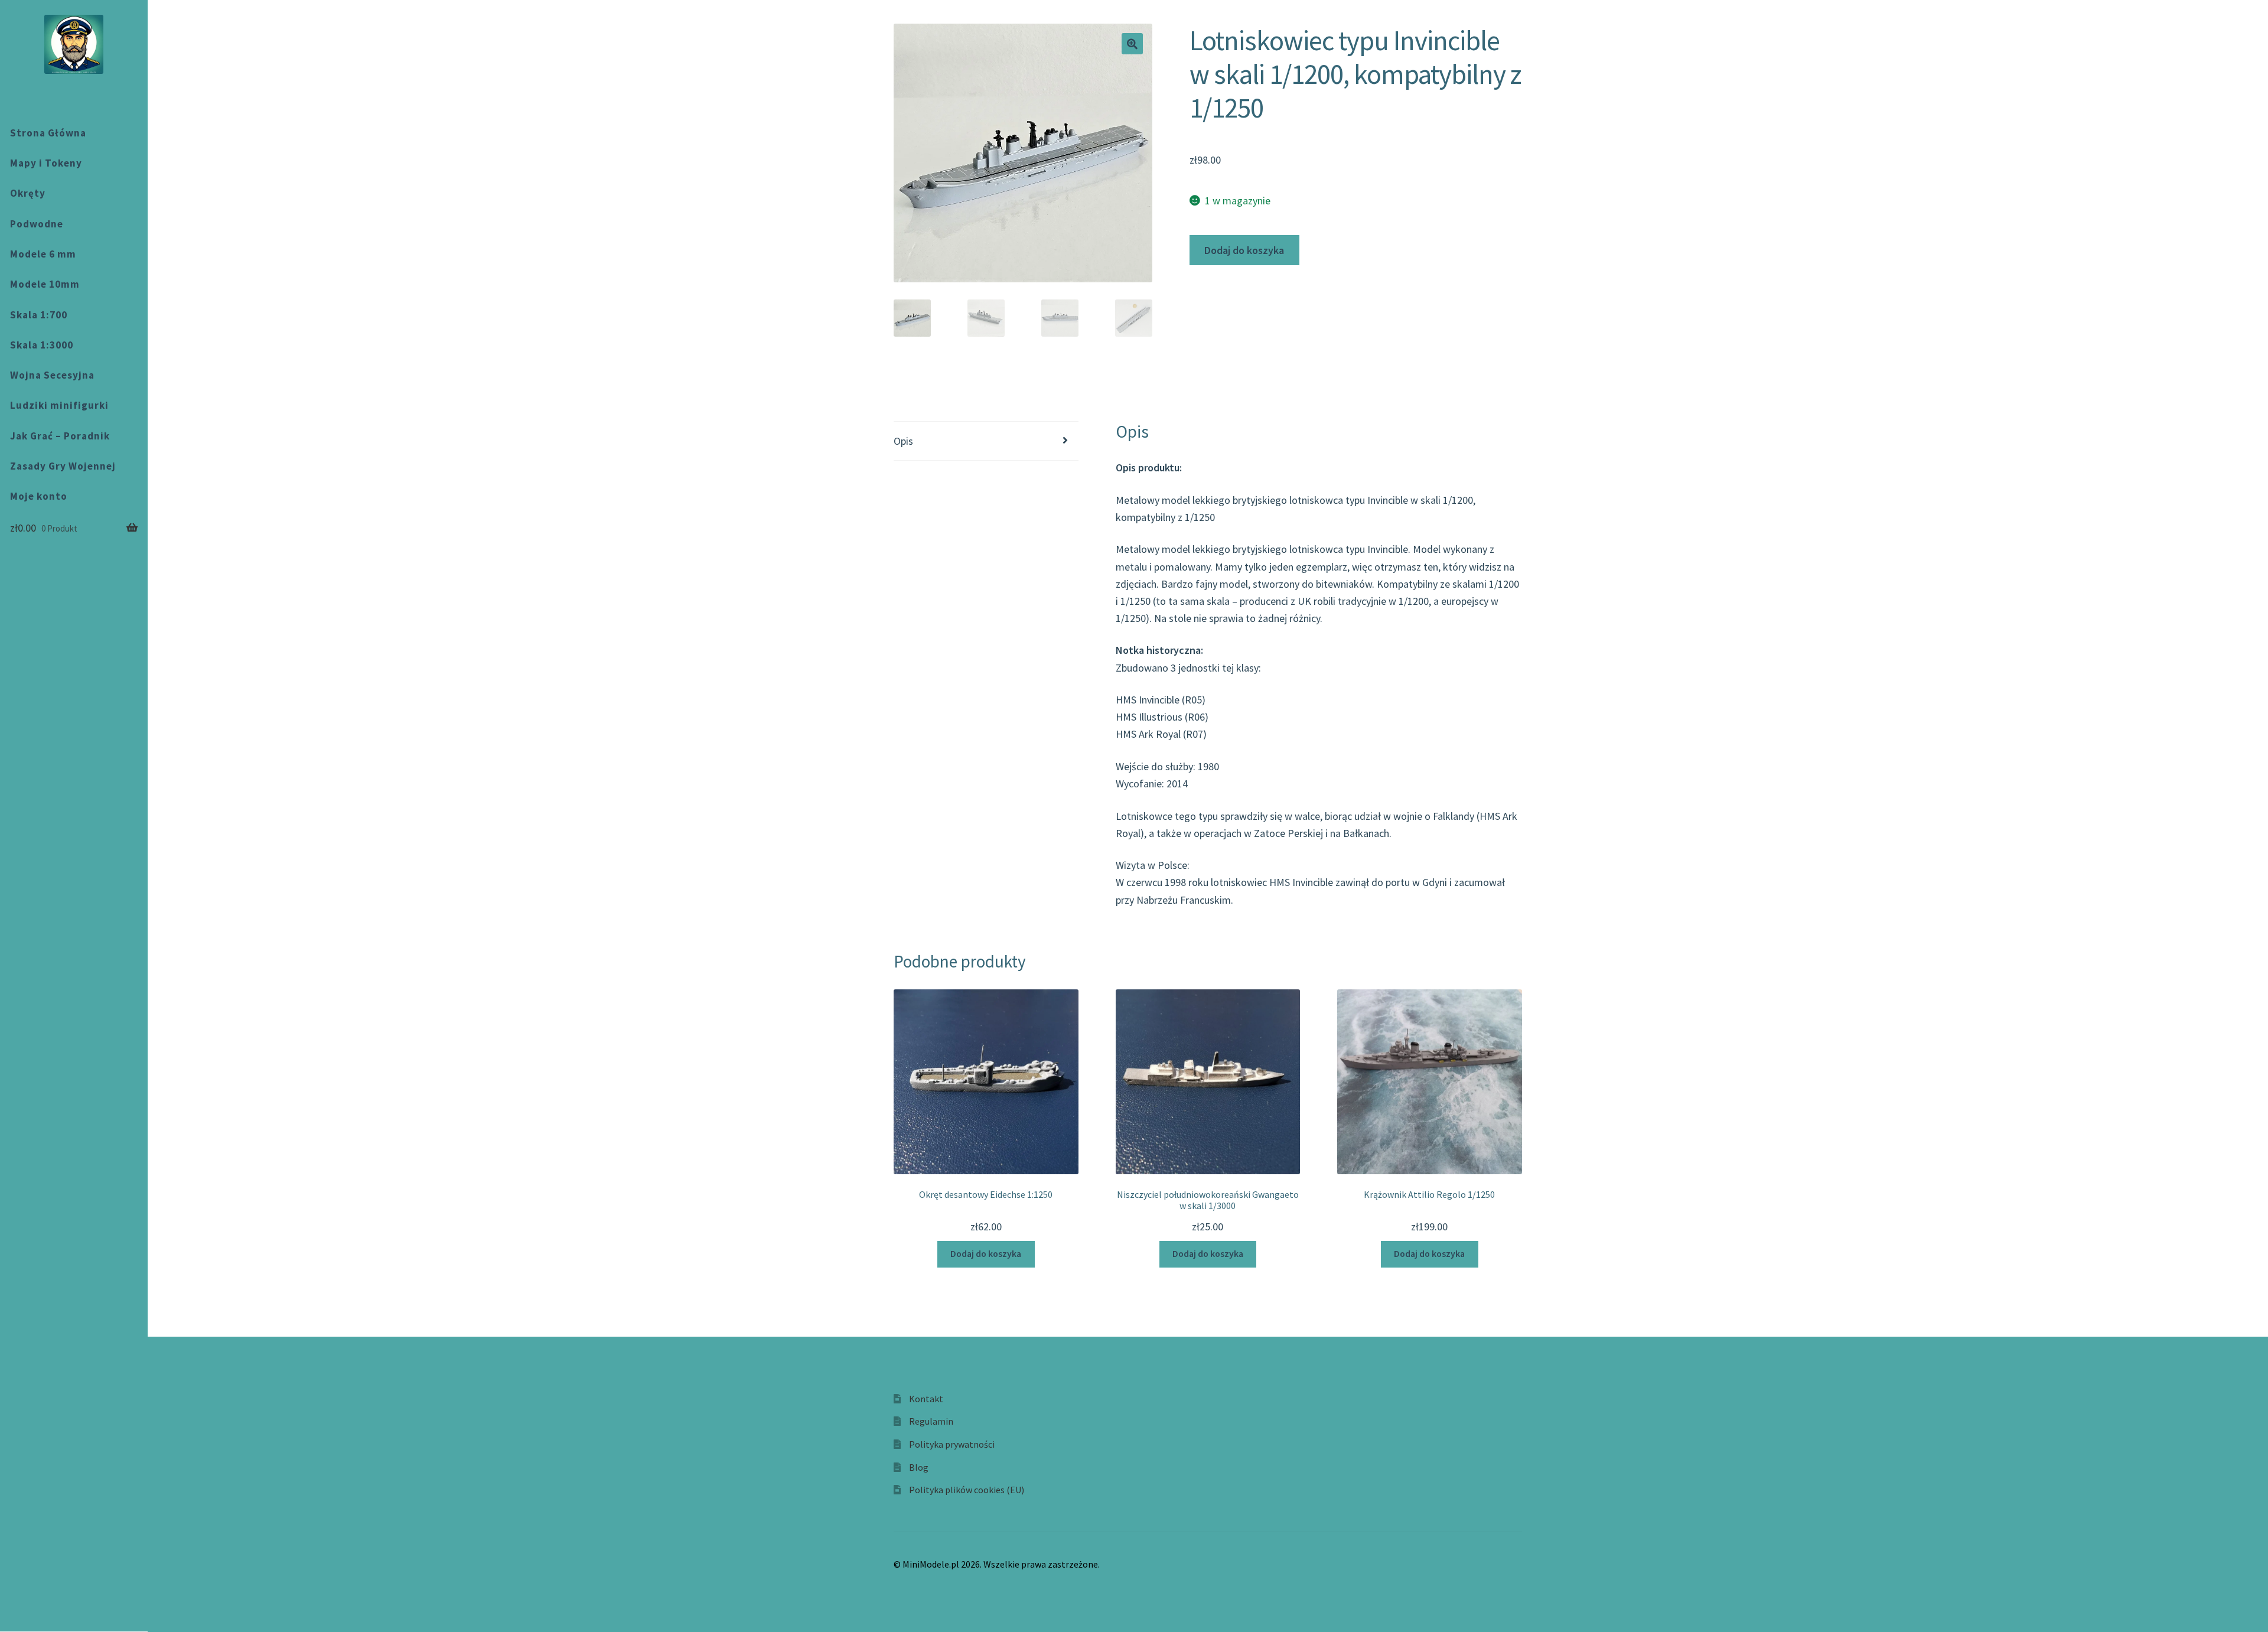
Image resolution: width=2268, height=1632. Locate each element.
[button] (1132, 44)
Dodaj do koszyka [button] (986, 1254)
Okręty (28, 193)
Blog (919, 1467)
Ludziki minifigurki (59, 405)
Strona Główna (48, 133)
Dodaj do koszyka (1244, 250)
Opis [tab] (903, 441)
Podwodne (37, 224)
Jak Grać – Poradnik (60, 436)
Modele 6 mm (43, 254)
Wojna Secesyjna (52, 375)
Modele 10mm (45, 284)
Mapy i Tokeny (46, 163)
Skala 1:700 (39, 315)
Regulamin (931, 1421)
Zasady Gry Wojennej (63, 466)
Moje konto (39, 496)
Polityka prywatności (952, 1444)
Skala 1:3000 (42, 345)
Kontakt (926, 1399)
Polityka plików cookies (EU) (967, 1490)
